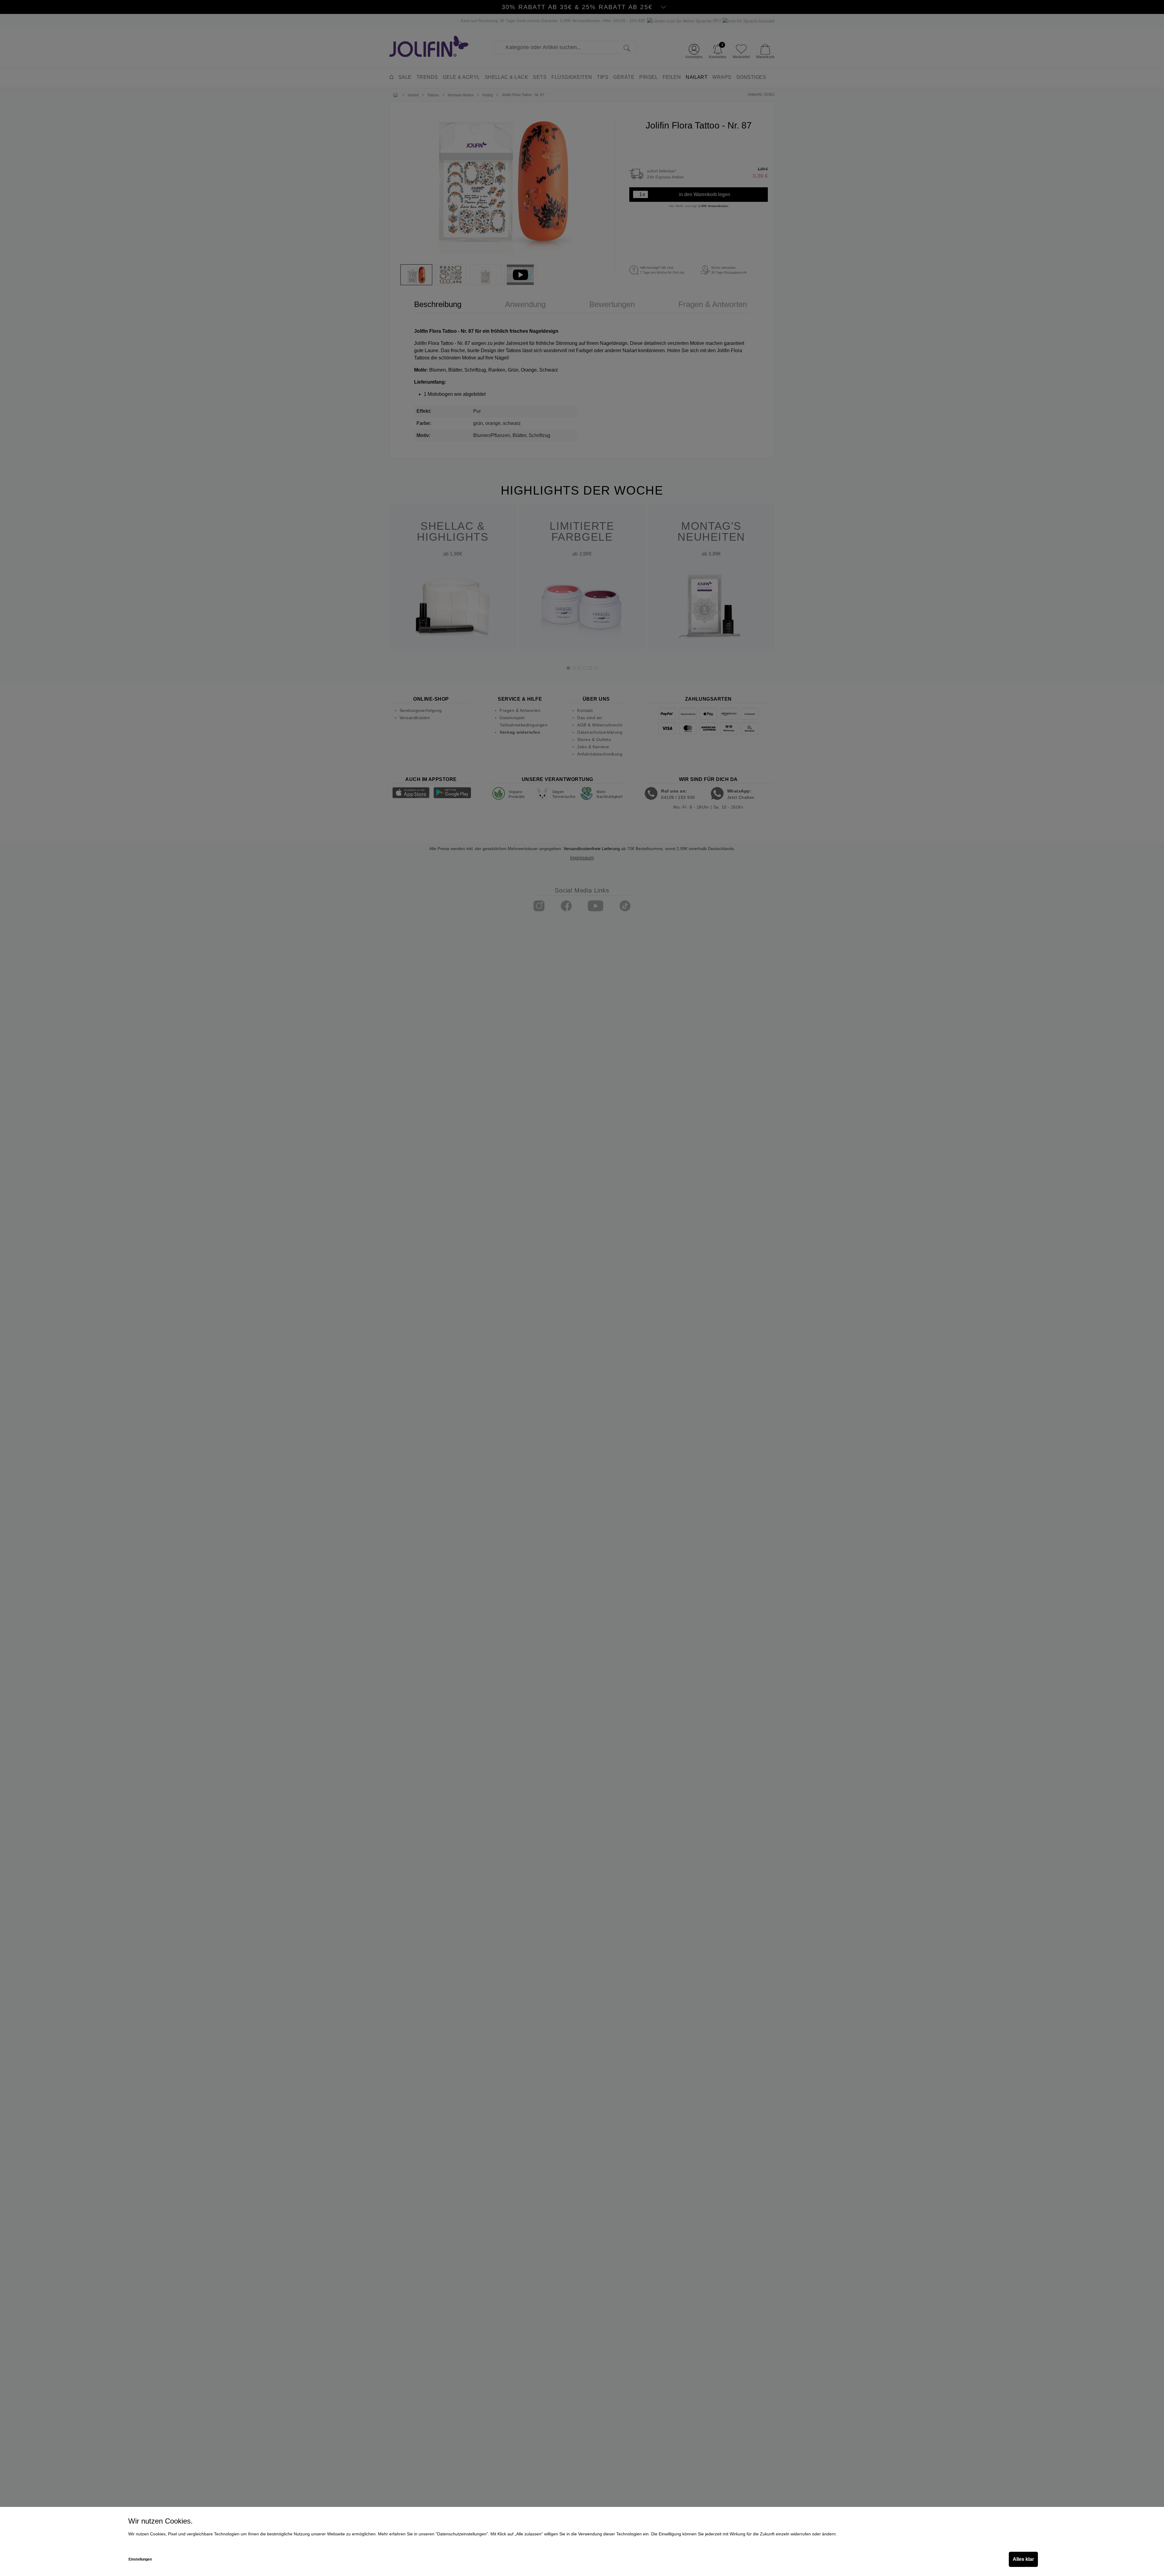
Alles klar (1023, 2559)
